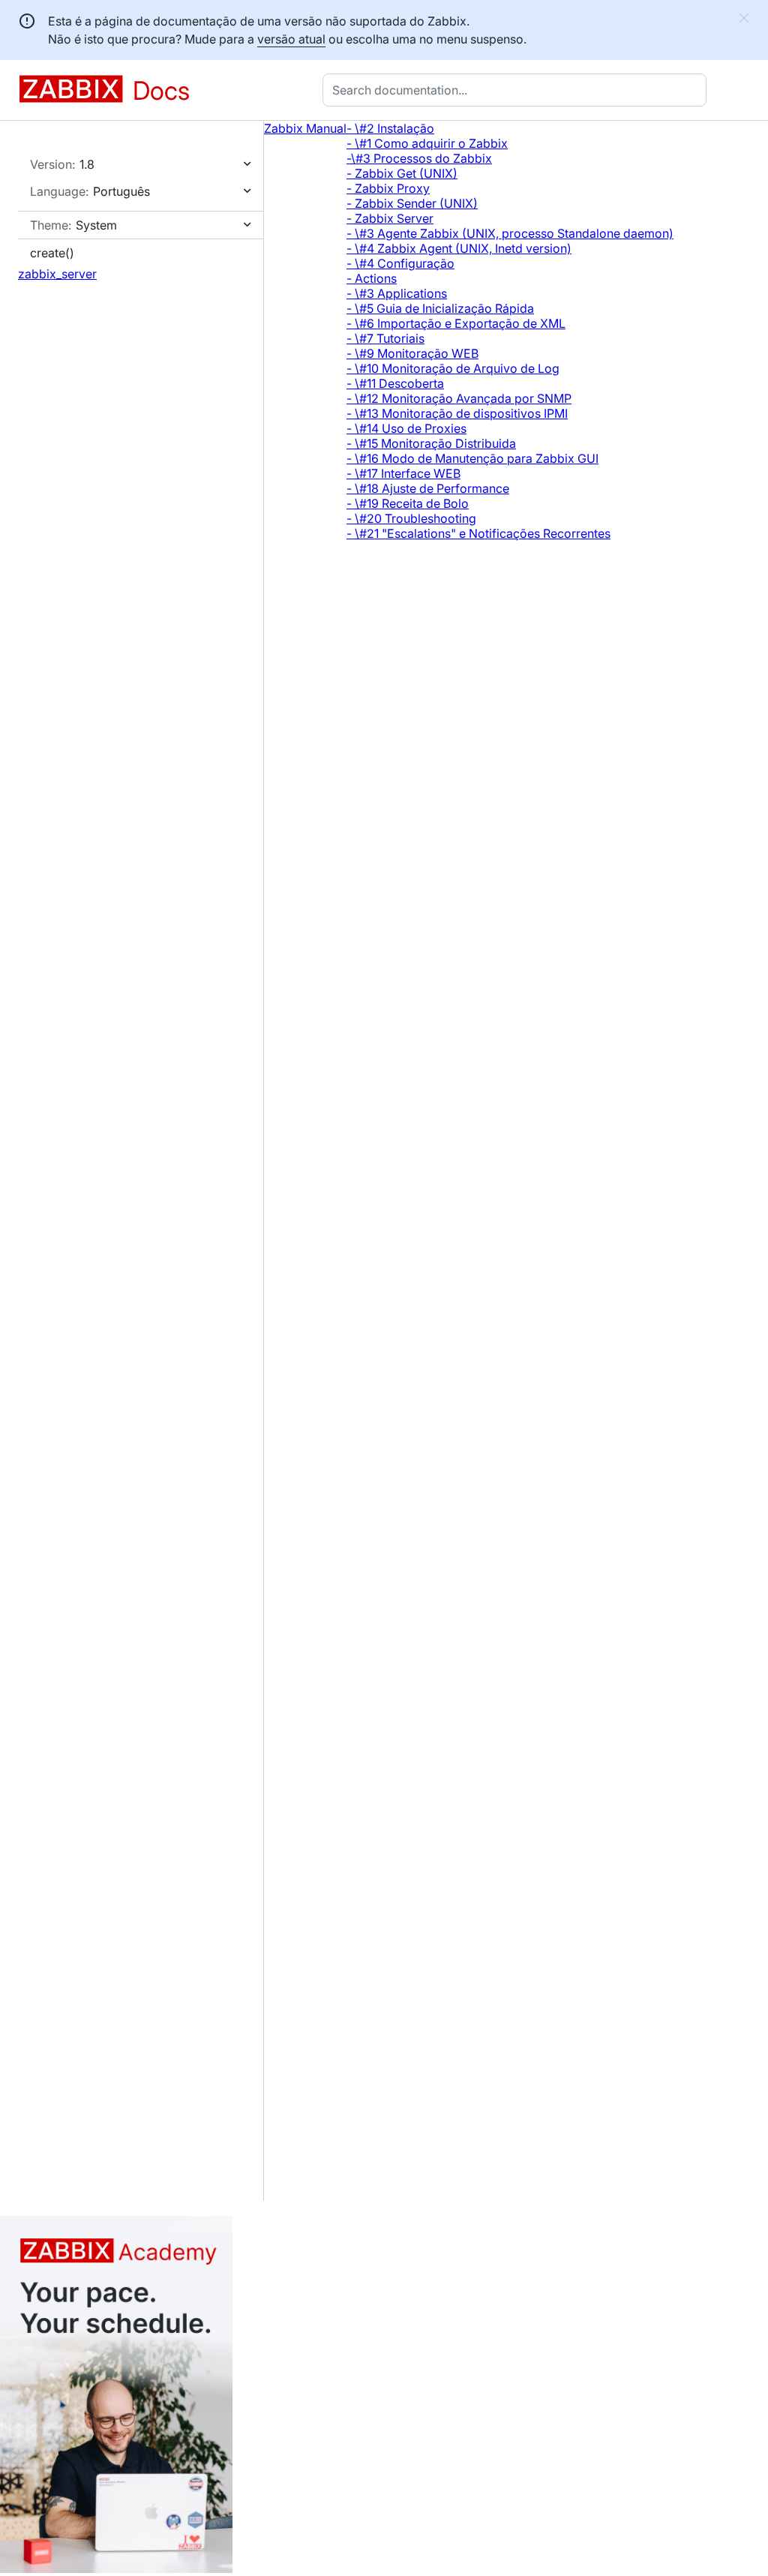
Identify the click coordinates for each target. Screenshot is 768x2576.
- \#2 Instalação (390, 128)
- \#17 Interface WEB (403, 473)
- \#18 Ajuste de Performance (428, 488)
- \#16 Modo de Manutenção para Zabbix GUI (472, 458)
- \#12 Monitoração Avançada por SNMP (459, 398)
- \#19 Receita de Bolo (408, 503)
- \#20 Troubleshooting (411, 518)
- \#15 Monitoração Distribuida (431, 443)
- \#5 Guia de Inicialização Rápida (440, 308)
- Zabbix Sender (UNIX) (412, 203)
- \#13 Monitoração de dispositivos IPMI (457, 413)
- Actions (372, 278)
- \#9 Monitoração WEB (412, 353)
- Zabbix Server (390, 218)
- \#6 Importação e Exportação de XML (456, 323)
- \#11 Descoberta (395, 383)
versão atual (291, 39)
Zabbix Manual (305, 128)
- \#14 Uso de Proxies (406, 428)
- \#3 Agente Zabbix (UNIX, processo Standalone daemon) (510, 233)
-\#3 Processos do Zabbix (419, 158)
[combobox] (517, 90)
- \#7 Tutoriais (385, 338)
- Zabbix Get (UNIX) (402, 173)
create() (52, 253)
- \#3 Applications (397, 293)
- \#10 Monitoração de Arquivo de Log (453, 368)
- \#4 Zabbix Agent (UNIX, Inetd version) (459, 248)
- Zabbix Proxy (388, 188)
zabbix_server (57, 274)
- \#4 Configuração (400, 263)
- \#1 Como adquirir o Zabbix (427, 143)
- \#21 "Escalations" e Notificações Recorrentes (478, 533)
